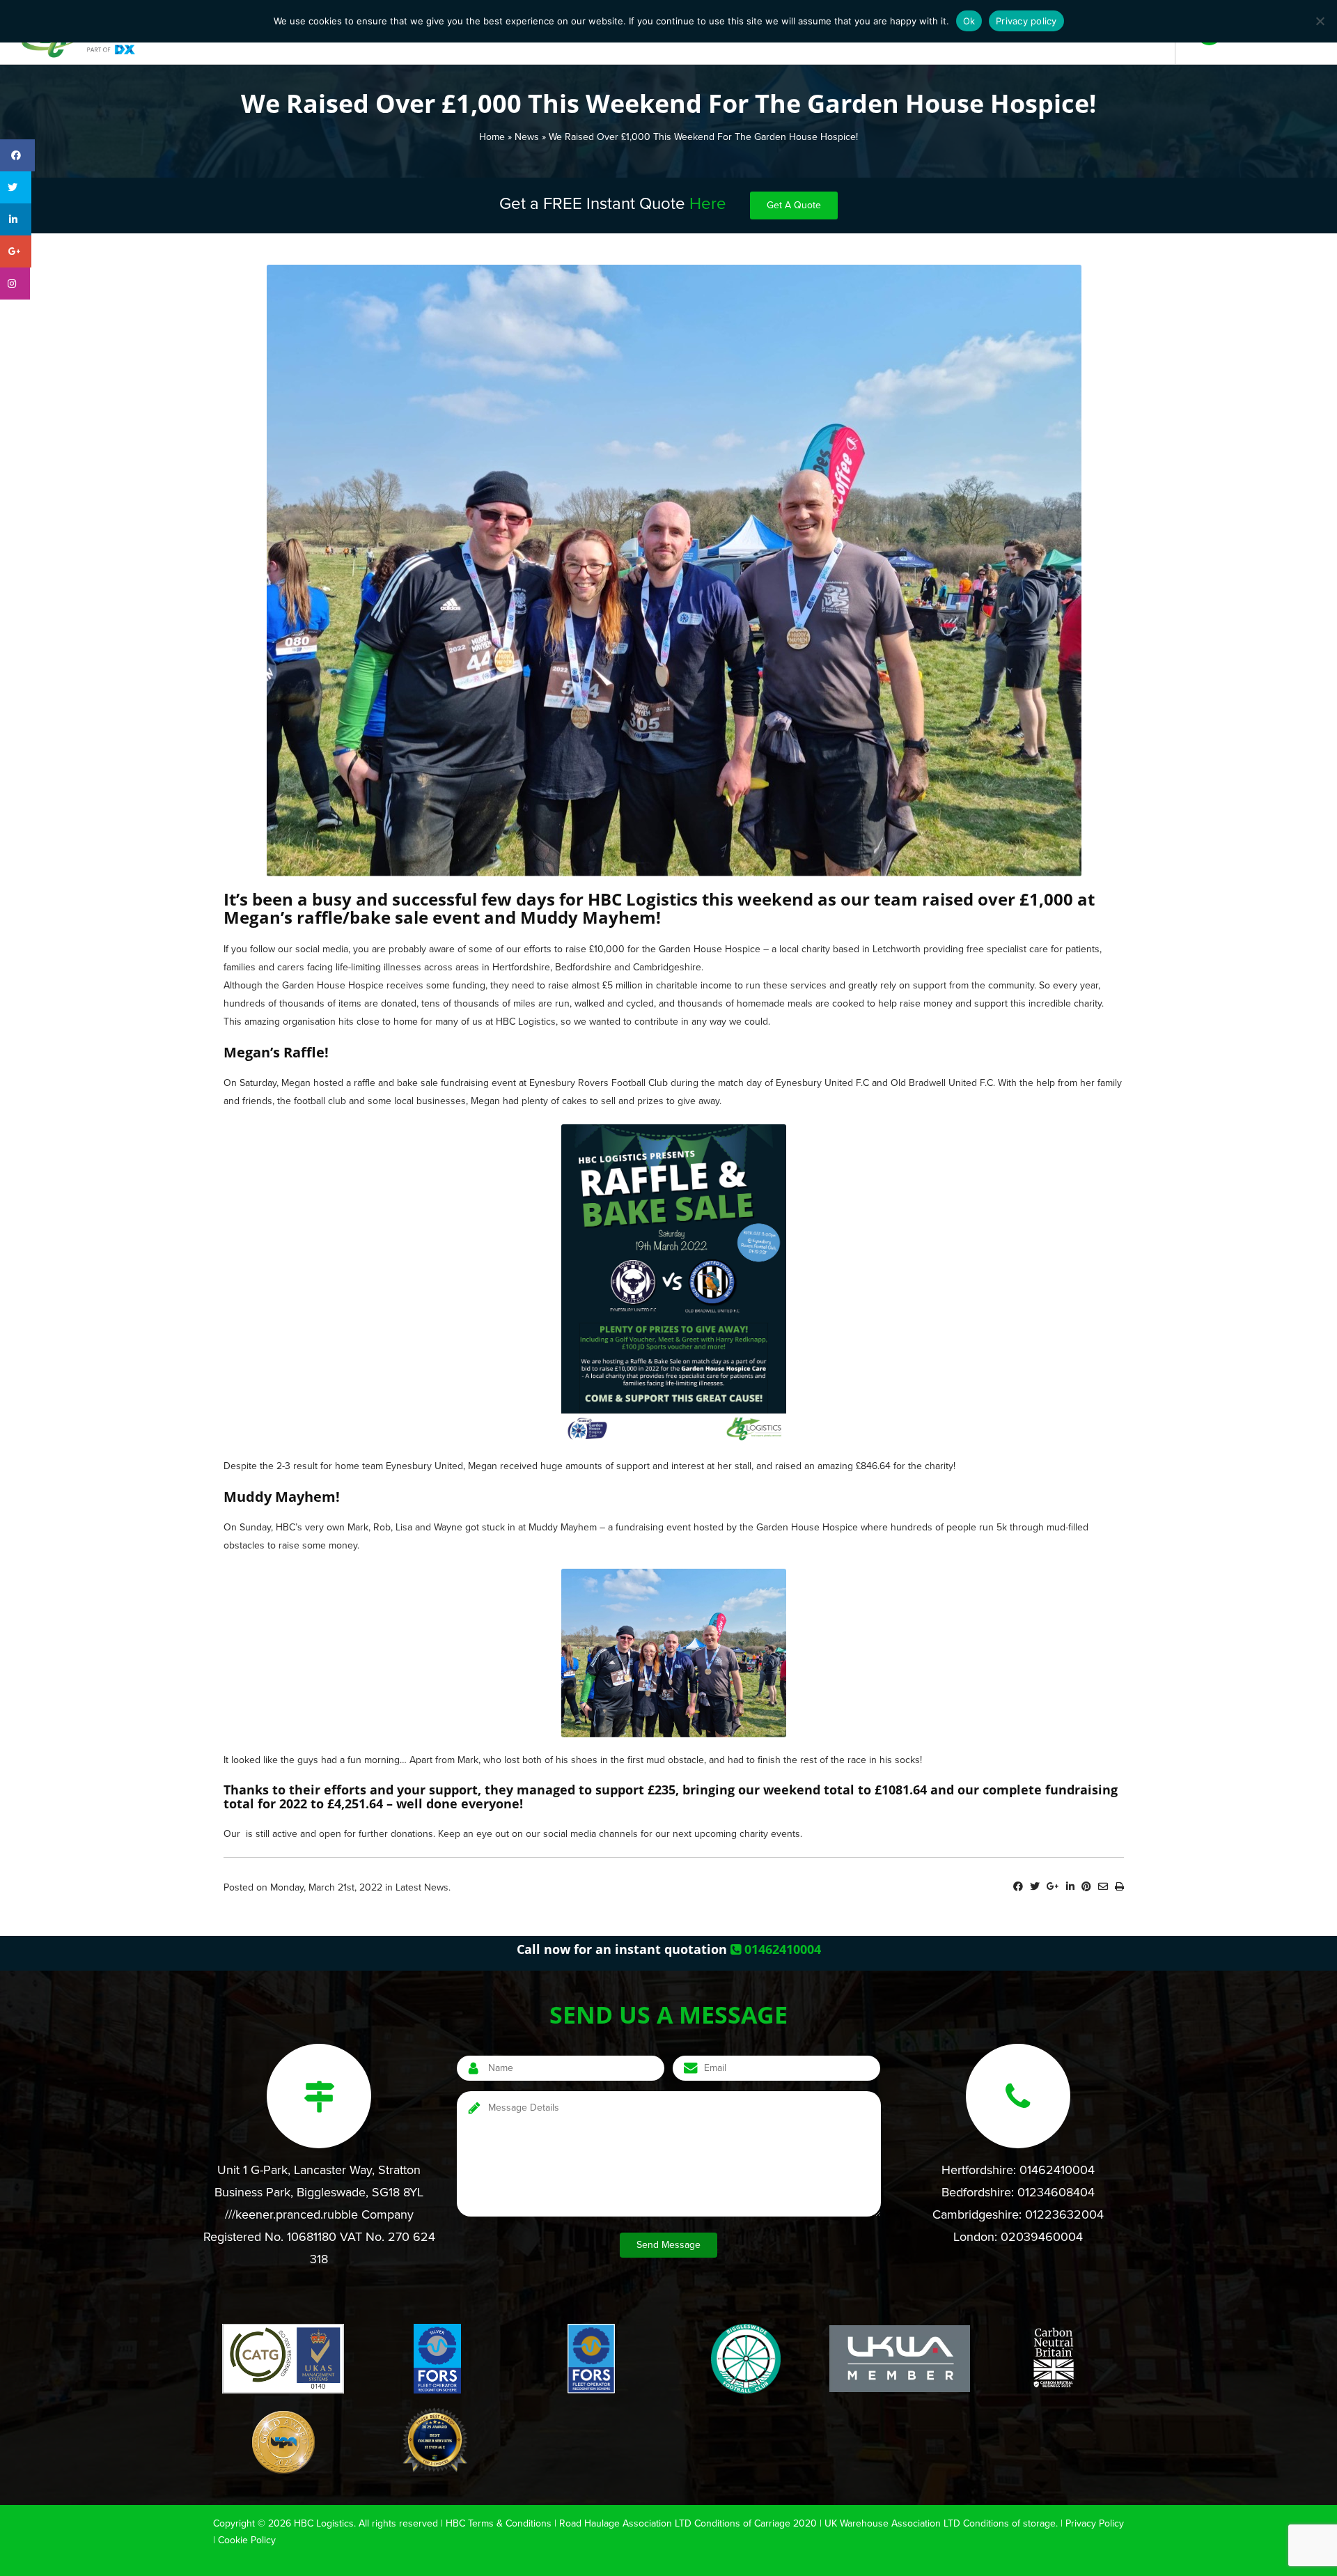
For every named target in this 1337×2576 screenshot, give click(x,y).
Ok (969, 21)
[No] (1320, 21)
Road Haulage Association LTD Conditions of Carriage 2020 (688, 2523)
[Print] (1119, 1887)
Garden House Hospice (710, 949)
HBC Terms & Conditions (499, 2523)
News (527, 137)
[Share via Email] (1103, 1887)
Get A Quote (794, 205)
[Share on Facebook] (1018, 1887)
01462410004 (781, 1949)
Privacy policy (1026, 21)
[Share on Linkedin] (1070, 1887)
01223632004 (1064, 2214)
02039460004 (1042, 2237)
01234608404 (1056, 2192)
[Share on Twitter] (1035, 1887)
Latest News (422, 1887)
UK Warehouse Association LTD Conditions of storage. (941, 2523)
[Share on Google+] (1053, 1887)
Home (492, 137)
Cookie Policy (247, 2540)
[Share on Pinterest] (1086, 1887)
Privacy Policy (1095, 2523)
